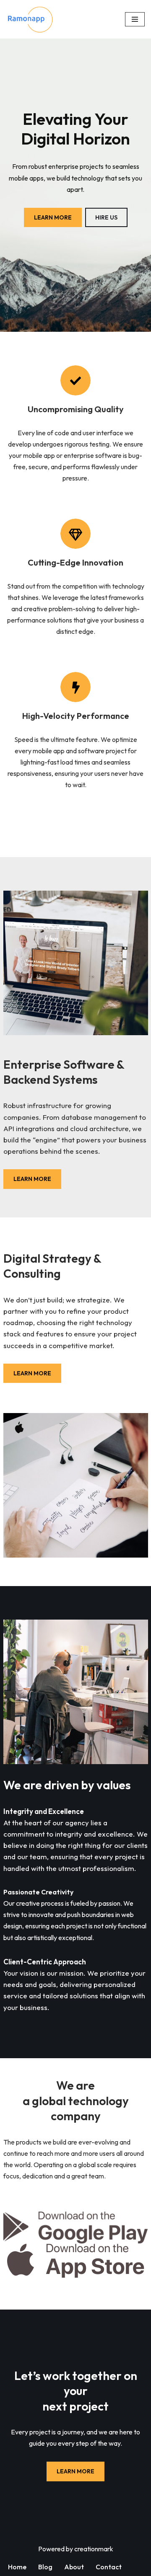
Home (17, 2567)
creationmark (94, 2549)
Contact (109, 2567)
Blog (45, 2567)
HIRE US (106, 217)
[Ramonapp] (31, 19)
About (74, 2567)
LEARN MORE (53, 217)
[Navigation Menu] (135, 19)
